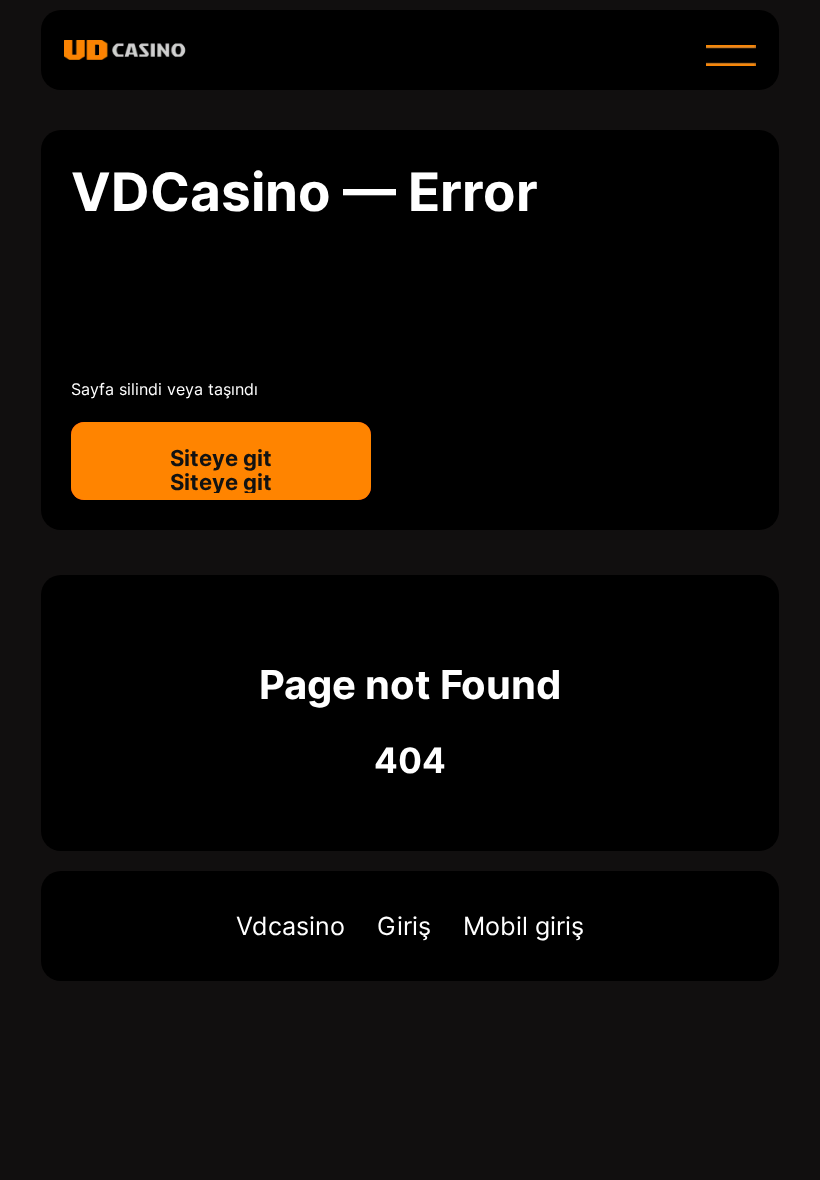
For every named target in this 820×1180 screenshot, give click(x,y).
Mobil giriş (523, 926)
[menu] (731, 55)
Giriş (404, 926)
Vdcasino (290, 926)
